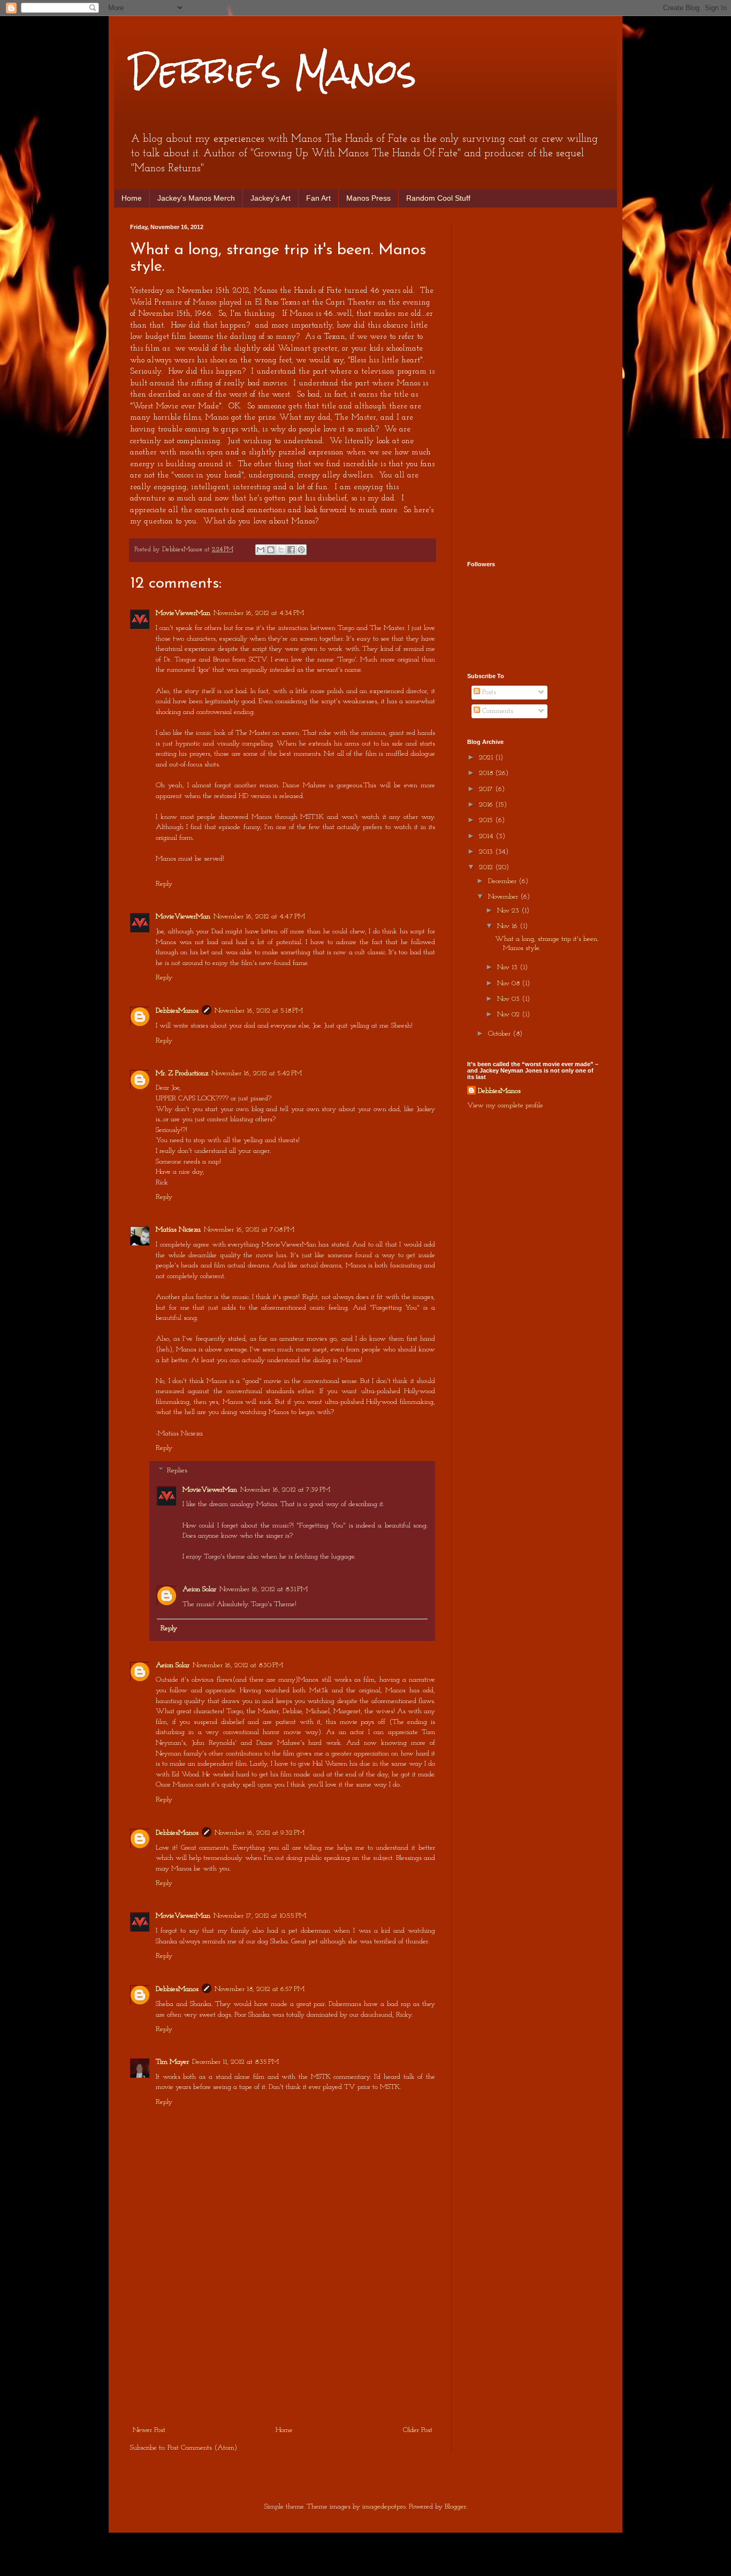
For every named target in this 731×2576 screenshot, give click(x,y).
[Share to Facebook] (291, 550)
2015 (487, 820)
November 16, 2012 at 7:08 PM (249, 1230)
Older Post (418, 2430)
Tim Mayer (172, 2062)
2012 (487, 867)
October (500, 1034)
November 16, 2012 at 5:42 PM (257, 1073)
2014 (487, 836)
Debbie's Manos (273, 71)
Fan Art (318, 198)
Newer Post (149, 2430)
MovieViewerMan (183, 613)
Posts (488, 692)
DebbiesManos (177, 1011)
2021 (487, 758)
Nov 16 (508, 926)
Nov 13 (508, 967)
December (503, 881)
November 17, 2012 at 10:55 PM (260, 1916)
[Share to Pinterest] (301, 550)
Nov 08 (509, 983)
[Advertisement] (283, 2343)
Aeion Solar (199, 1589)
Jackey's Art (271, 198)
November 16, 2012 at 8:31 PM (264, 1589)
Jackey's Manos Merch (196, 198)
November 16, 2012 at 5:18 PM (259, 1011)
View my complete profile (505, 1105)
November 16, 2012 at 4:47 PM (259, 917)
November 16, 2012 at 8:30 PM (238, 1665)
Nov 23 (509, 911)
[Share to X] (281, 550)
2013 (487, 852)
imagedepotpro (384, 2507)
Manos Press (368, 198)
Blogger (455, 2507)
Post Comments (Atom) (202, 2448)
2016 (487, 805)
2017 (487, 789)
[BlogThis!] (271, 550)
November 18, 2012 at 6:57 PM (260, 1989)
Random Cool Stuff (438, 198)
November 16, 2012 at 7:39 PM (285, 1490)
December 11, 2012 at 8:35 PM (235, 2062)
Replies (177, 1471)
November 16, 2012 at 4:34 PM (259, 613)
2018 (487, 773)
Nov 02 (509, 1015)
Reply (164, 884)
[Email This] (261, 550)
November (504, 897)
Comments (497, 711)
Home (132, 198)
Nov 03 (509, 999)
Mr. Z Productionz (182, 1073)
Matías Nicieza (178, 1230)
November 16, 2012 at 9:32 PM (260, 1833)
